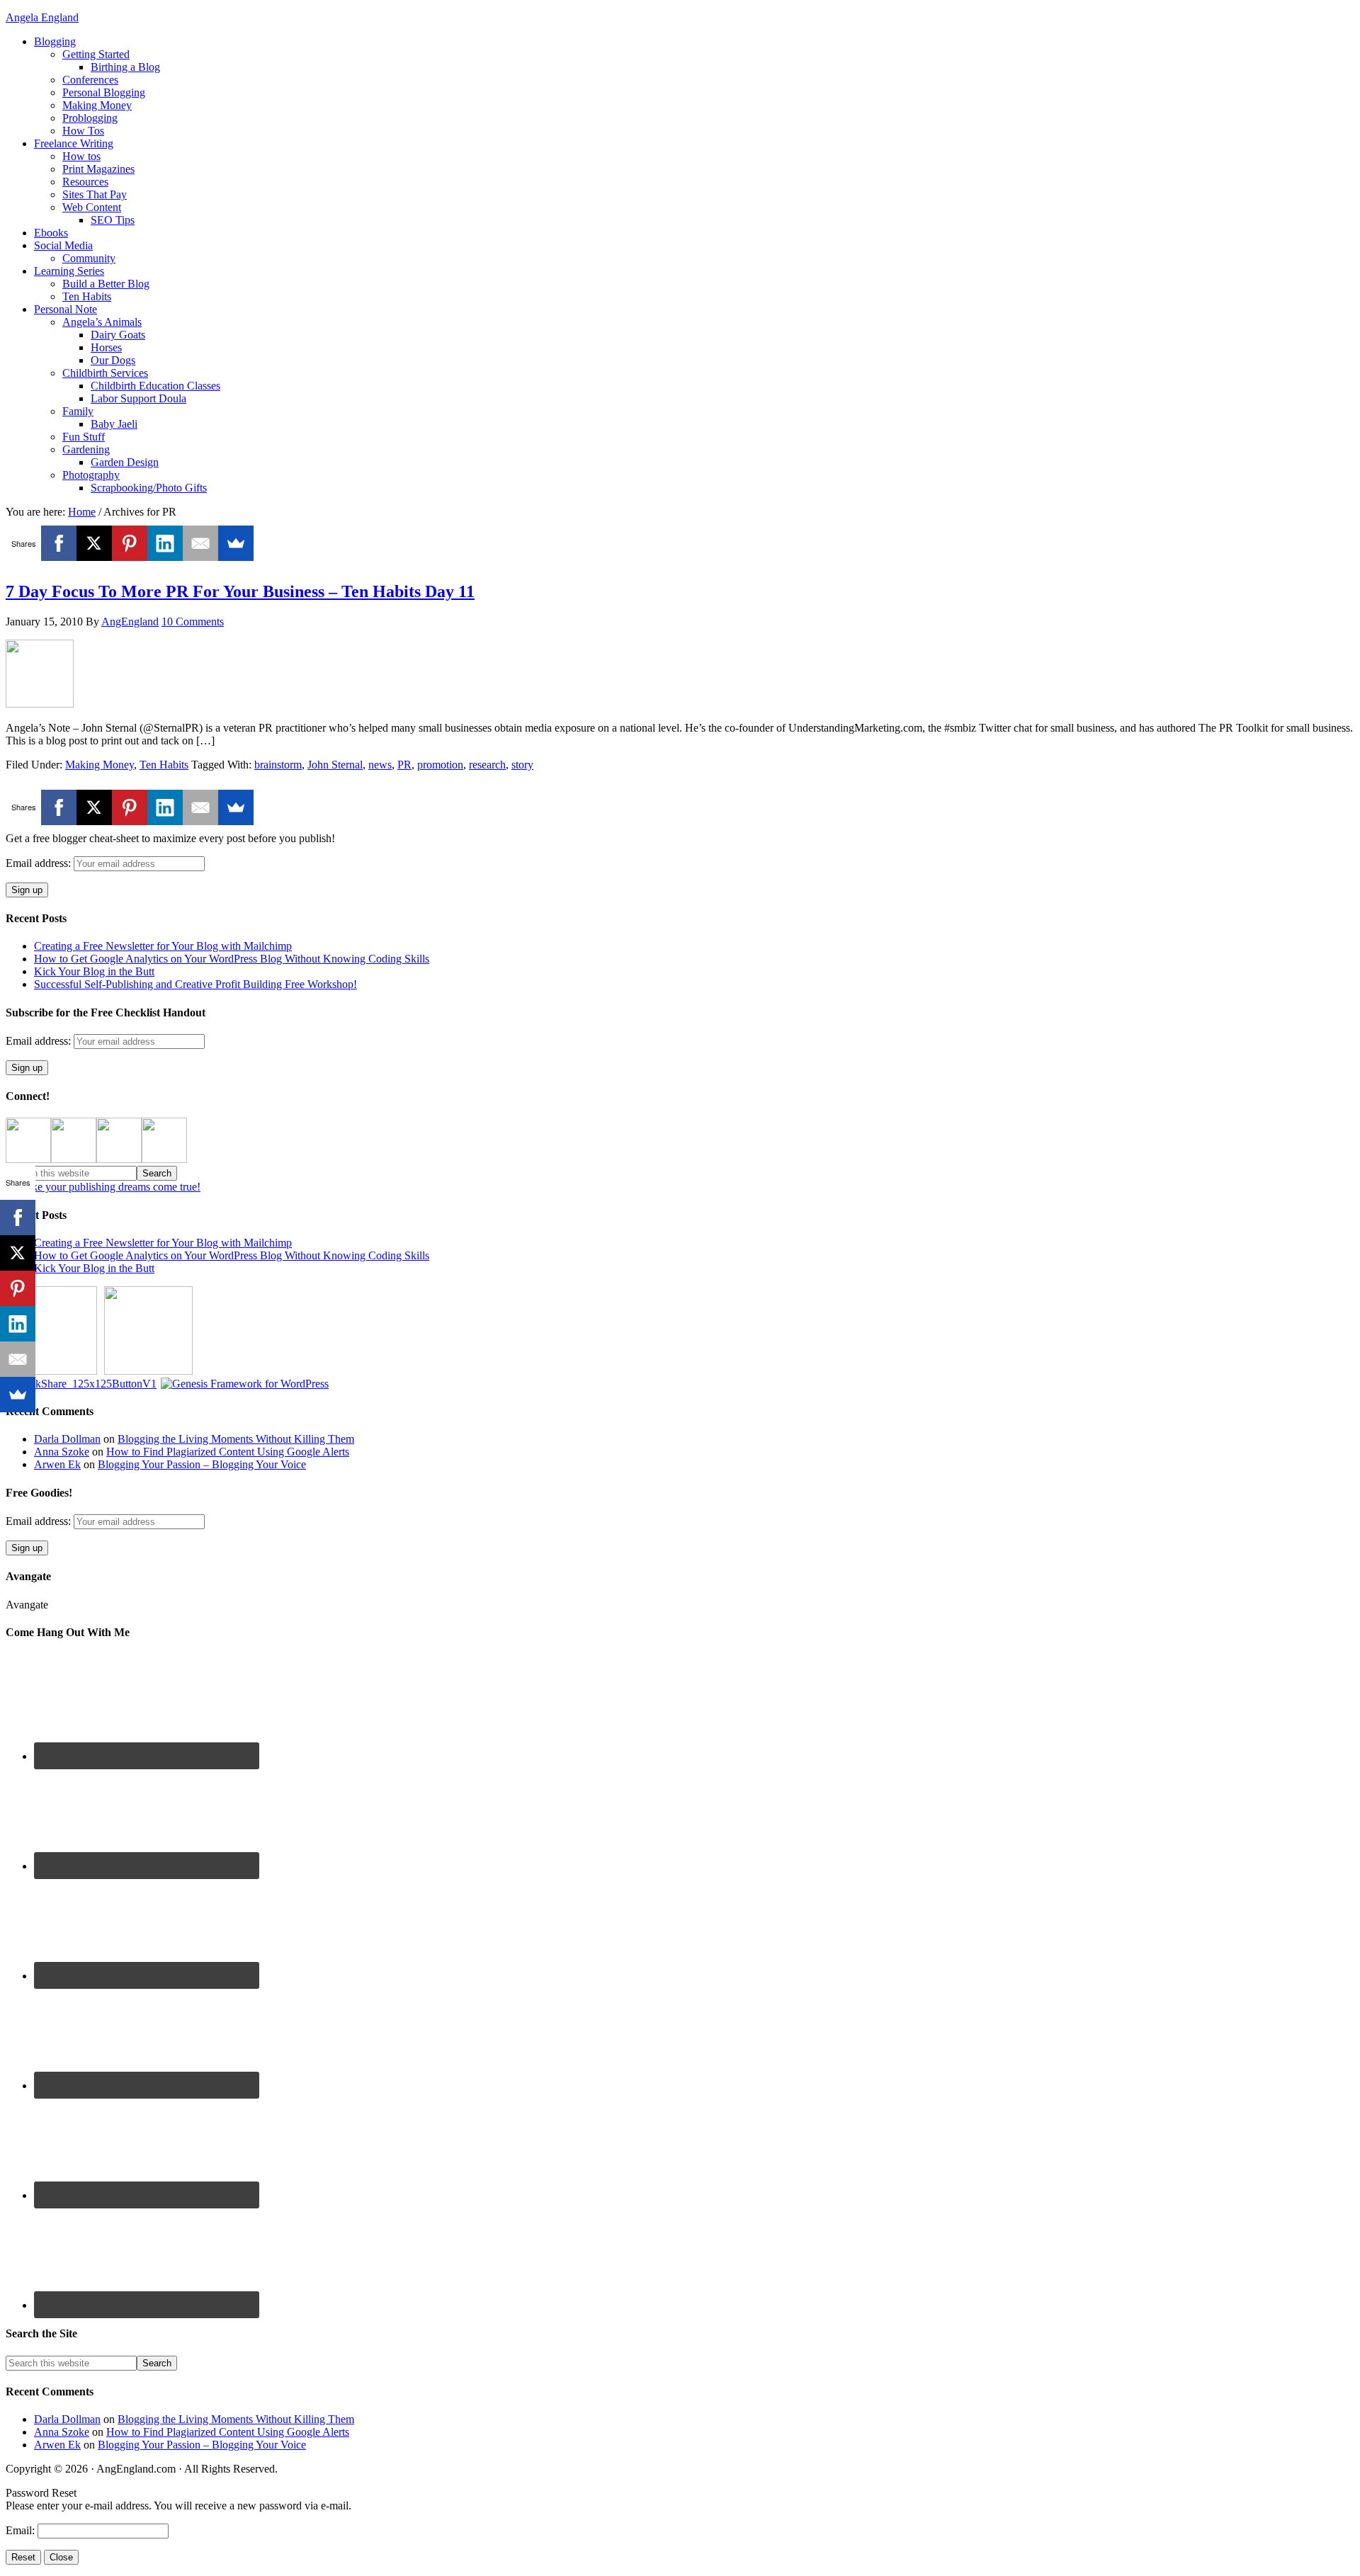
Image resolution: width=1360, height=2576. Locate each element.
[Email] (200, 543)
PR (404, 765)
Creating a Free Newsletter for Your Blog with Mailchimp (163, 946)
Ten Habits (164, 765)
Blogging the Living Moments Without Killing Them (236, 1439)
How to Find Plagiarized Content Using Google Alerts (228, 1452)
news (380, 765)
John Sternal (335, 765)
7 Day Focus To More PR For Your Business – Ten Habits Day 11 (240, 591)
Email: (22, 2530)
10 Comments (193, 622)
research (487, 765)
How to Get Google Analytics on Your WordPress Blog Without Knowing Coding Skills (232, 959)
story (522, 765)
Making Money (100, 765)
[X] (94, 543)
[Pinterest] (130, 543)
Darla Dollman (67, 1439)
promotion (440, 765)
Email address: (40, 863)
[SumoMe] (236, 543)
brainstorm (278, 765)
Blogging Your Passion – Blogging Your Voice (202, 1464)
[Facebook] (59, 543)
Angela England (42, 17)
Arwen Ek (57, 1464)
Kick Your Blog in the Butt (94, 971)
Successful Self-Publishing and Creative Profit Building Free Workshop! (195, 984)
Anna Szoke (62, 1452)
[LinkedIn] (165, 543)
